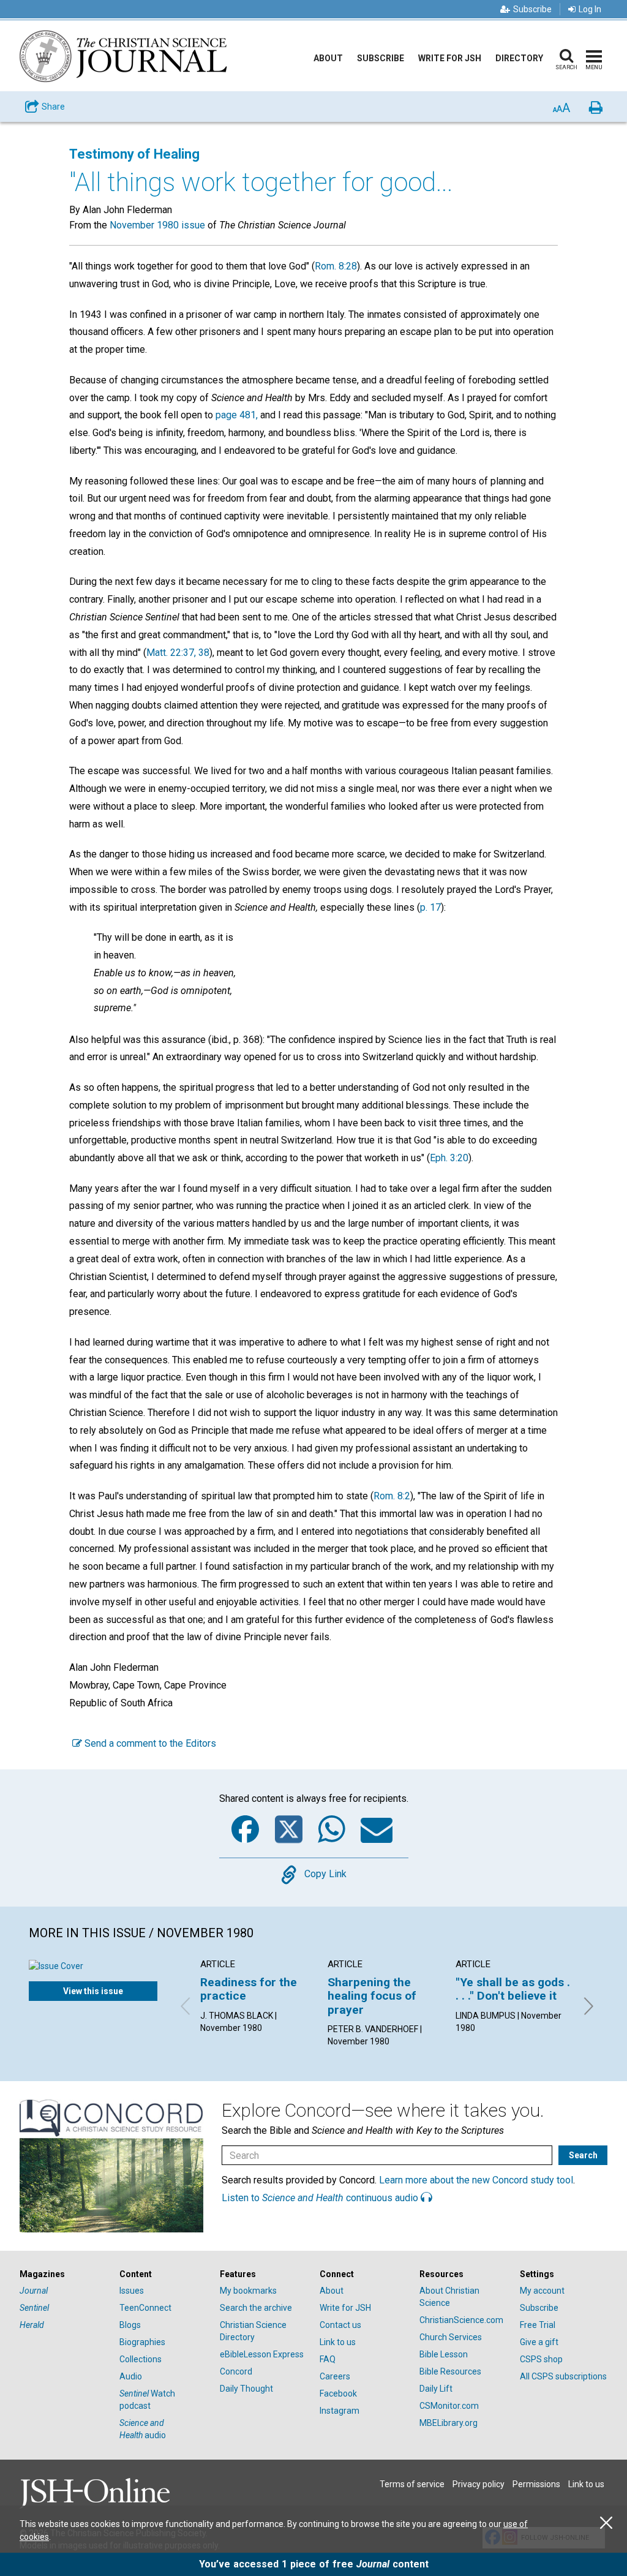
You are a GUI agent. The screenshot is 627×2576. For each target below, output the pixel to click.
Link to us (338, 2342)
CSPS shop (541, 2359)
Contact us (340, 2325)
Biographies (142, 2342)
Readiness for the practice (249, 1989)
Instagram (340, 2411)
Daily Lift (436, 2389)
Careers (335, 2376)
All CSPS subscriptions (563, 2376)
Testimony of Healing (134, 154)
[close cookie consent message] (606, 2523)
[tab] (63, 2274)
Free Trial (538, 2325)
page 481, (237, 415)
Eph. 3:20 (449, 1158)
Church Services (451, 2337)
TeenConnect (145, 2308)
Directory (519, 58)
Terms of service (412, 2484)
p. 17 (430, 907)
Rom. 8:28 (336, 266)
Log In (590, 9)
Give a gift (539, 2342)
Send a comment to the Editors (149, 1743)
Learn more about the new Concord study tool (476, 2180)
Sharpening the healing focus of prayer (372, 1996)
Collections (141, 2359)
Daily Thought (246, 2389)
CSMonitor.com (449, 2406)
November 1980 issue (157, 225)
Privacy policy (479, 2484)
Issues (132, 2291)
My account (542, 2291)
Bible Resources (450, 2371)
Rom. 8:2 (392, 1496)
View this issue (93, 1991)
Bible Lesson (444, 2354)
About (328, 58)
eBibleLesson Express (262, 2354)
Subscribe (532, 9)
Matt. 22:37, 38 (178, 653)
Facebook (338, 2393)
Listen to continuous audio (321, 2198)
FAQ (328, 2359)
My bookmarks (248, 2291)
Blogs (130, 2325)
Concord (236, 2371)
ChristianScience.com (461, 2320)
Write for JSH (450, 58)
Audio (131, 2376)
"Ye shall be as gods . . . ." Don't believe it (513, 1989)
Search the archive (256, 2308)
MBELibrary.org (449, 2423)
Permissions (536, 2484)
